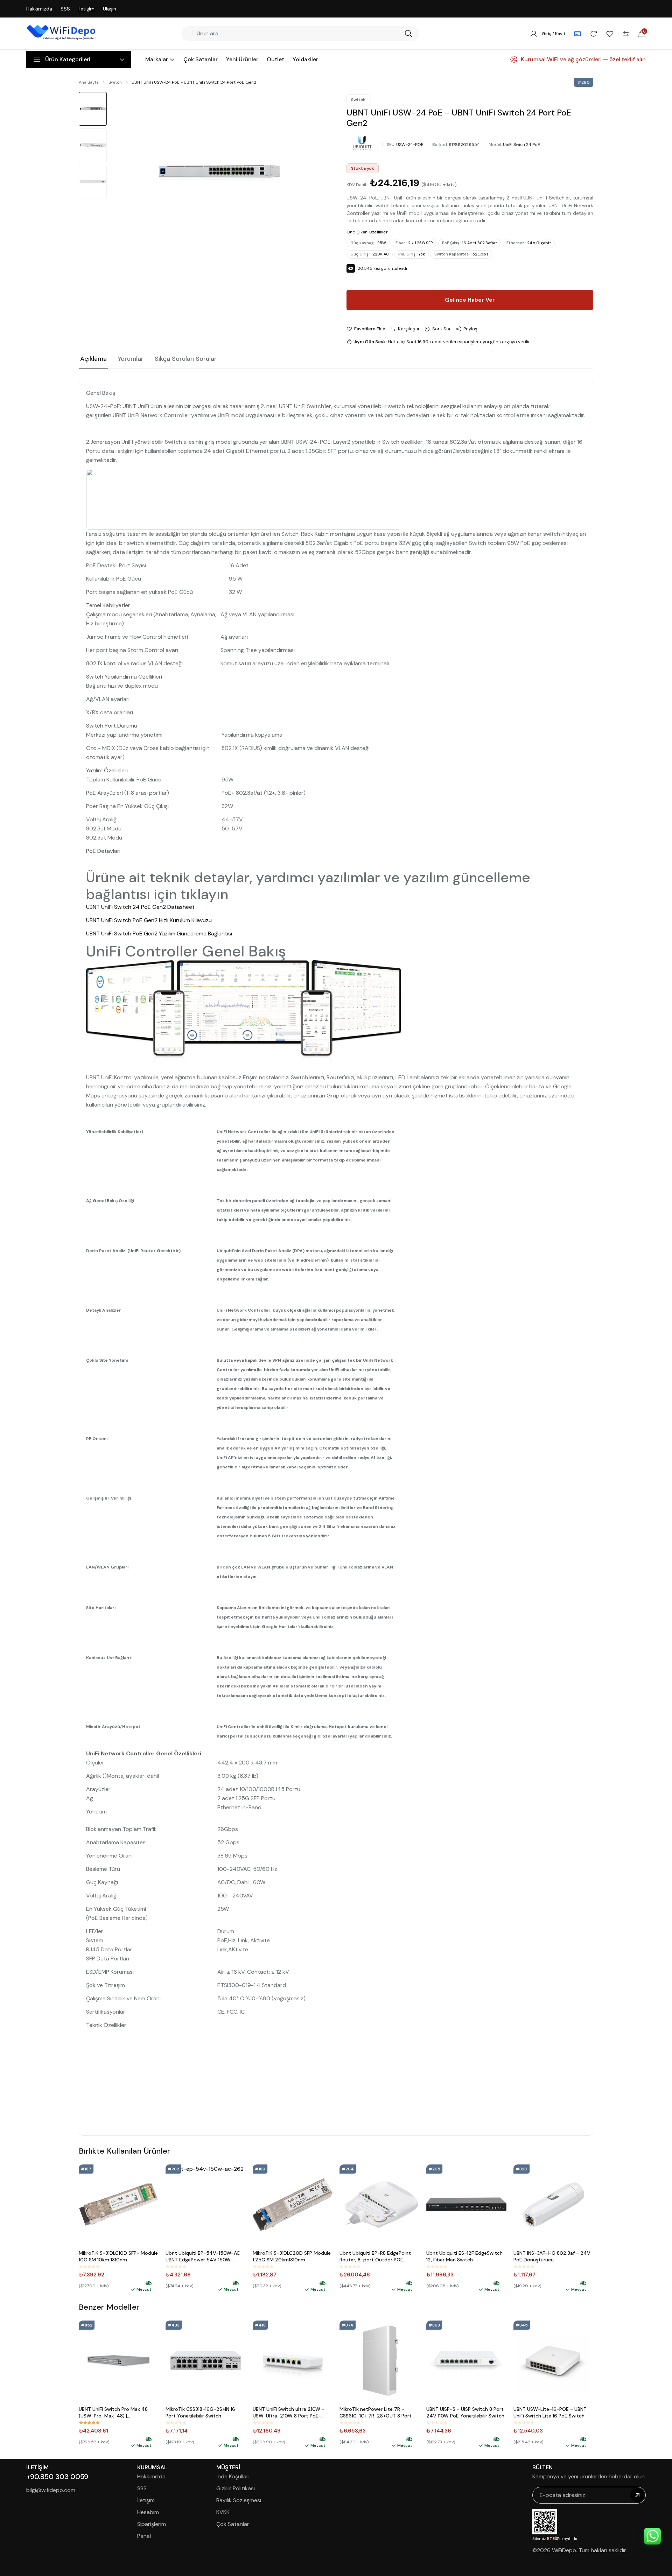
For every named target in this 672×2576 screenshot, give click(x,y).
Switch (115, 82)
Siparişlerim (152, 2524)
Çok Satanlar (233, 2524)
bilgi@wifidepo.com (51, 2490)
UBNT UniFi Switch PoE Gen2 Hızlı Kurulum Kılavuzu (149, 920)
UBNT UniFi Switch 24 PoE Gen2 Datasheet (140, 907)
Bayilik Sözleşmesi (239, 2500)
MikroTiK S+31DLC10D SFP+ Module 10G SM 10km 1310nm (118, 2256)
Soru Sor (442, 329)
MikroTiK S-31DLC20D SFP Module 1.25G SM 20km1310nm (292, 2256)
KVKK (223, 2512)
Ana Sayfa (89, 82)
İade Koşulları (233, 2476)
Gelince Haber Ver (470, 300)
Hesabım (148, 2512)
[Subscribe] (637, 2495)
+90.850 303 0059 (57, 2477)
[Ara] (408, 34)
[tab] (93, 359)
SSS (65, 9)
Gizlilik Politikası (236, 2488)
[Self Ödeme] (577, 34)
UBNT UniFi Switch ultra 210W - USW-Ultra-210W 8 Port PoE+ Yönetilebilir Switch (289, 2413)
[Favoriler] (610, 34)
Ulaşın (110, 9)
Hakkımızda (39, 9)
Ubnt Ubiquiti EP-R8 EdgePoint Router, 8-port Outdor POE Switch (375, 2256)
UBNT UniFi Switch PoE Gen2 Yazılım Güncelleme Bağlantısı (159, 933)
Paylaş (470, 329)
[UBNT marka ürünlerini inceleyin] (362, 143)
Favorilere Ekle (370, 329)
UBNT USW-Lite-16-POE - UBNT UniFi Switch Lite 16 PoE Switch (550, 2412)
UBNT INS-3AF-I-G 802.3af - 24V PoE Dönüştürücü (552, 2256)
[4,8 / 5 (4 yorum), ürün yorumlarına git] (89, 2423)
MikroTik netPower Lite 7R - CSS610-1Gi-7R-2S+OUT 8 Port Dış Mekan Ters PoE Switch (376, 2413)
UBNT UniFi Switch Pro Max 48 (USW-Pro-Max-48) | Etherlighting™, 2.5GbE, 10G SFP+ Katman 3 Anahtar (117, 2413)
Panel (144, 2536)
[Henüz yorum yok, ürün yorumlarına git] (89, 2267)
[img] (148, 2283)
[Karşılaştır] (626, 34)
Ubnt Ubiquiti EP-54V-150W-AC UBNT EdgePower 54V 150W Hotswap (203, 2256)
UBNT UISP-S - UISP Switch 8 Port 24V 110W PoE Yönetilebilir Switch (465, 2412)
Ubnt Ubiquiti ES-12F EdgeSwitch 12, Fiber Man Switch (464, 2256)
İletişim (86, 9)
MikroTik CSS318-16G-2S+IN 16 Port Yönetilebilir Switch (200, 2412)
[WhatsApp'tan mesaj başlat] (652, 2536)
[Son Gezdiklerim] (594, 34)
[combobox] (298, 34)
